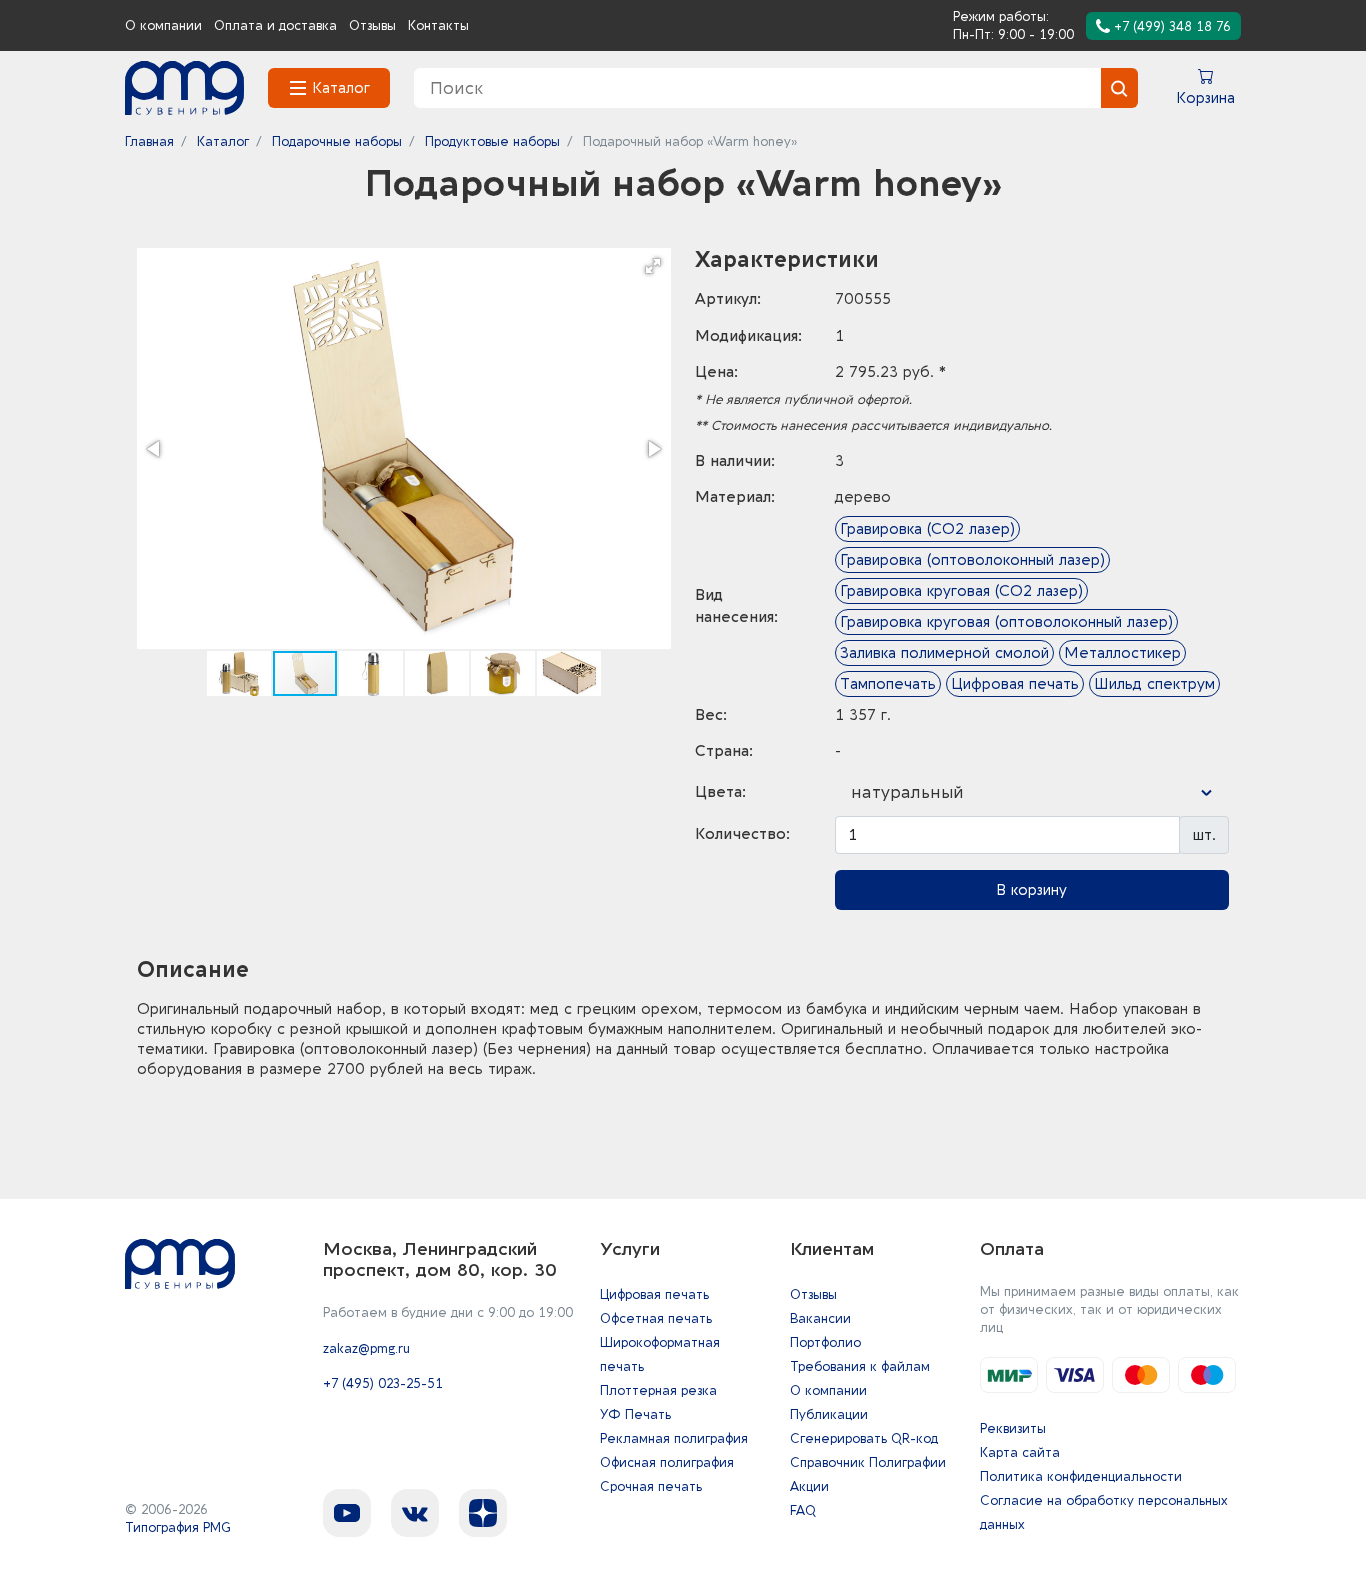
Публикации (829, 1414)
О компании (163, 25)
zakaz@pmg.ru (366, 1348)
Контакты (438, 25)
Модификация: (748, 336)
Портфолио (825, 1342)
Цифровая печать (654, 1294)
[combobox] (1032, 793)
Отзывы (372, 25)
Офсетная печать (656, 1318)
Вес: (711, 715)
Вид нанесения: (736, 606)
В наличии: (735, 461)
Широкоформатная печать (660, 1354)
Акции (809, 1486)
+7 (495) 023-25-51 (383, 1383)
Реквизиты (1013, 1428)
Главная (149, 141)
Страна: (724, 751)
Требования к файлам (860, 1366)
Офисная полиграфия (667, 1462)
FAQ (803, 1510)
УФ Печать (635, 1414)
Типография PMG (178, 1527)
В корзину (1031, 890)
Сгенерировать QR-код (864, 1438)
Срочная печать (651, 1486)
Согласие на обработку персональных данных (1104, 1512)
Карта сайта (1020, 1452)
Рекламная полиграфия (674, 1438)
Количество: (742, 834)
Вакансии (820, 1318)
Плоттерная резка (658, 1390)
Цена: (716, 372)
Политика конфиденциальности (1081, 1476)
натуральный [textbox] (907, 792)
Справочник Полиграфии (868, 1462)
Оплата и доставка (275, 25)
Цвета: (720, 792)
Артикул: (728, 299)
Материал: (735, 497)
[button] (653, 266)
